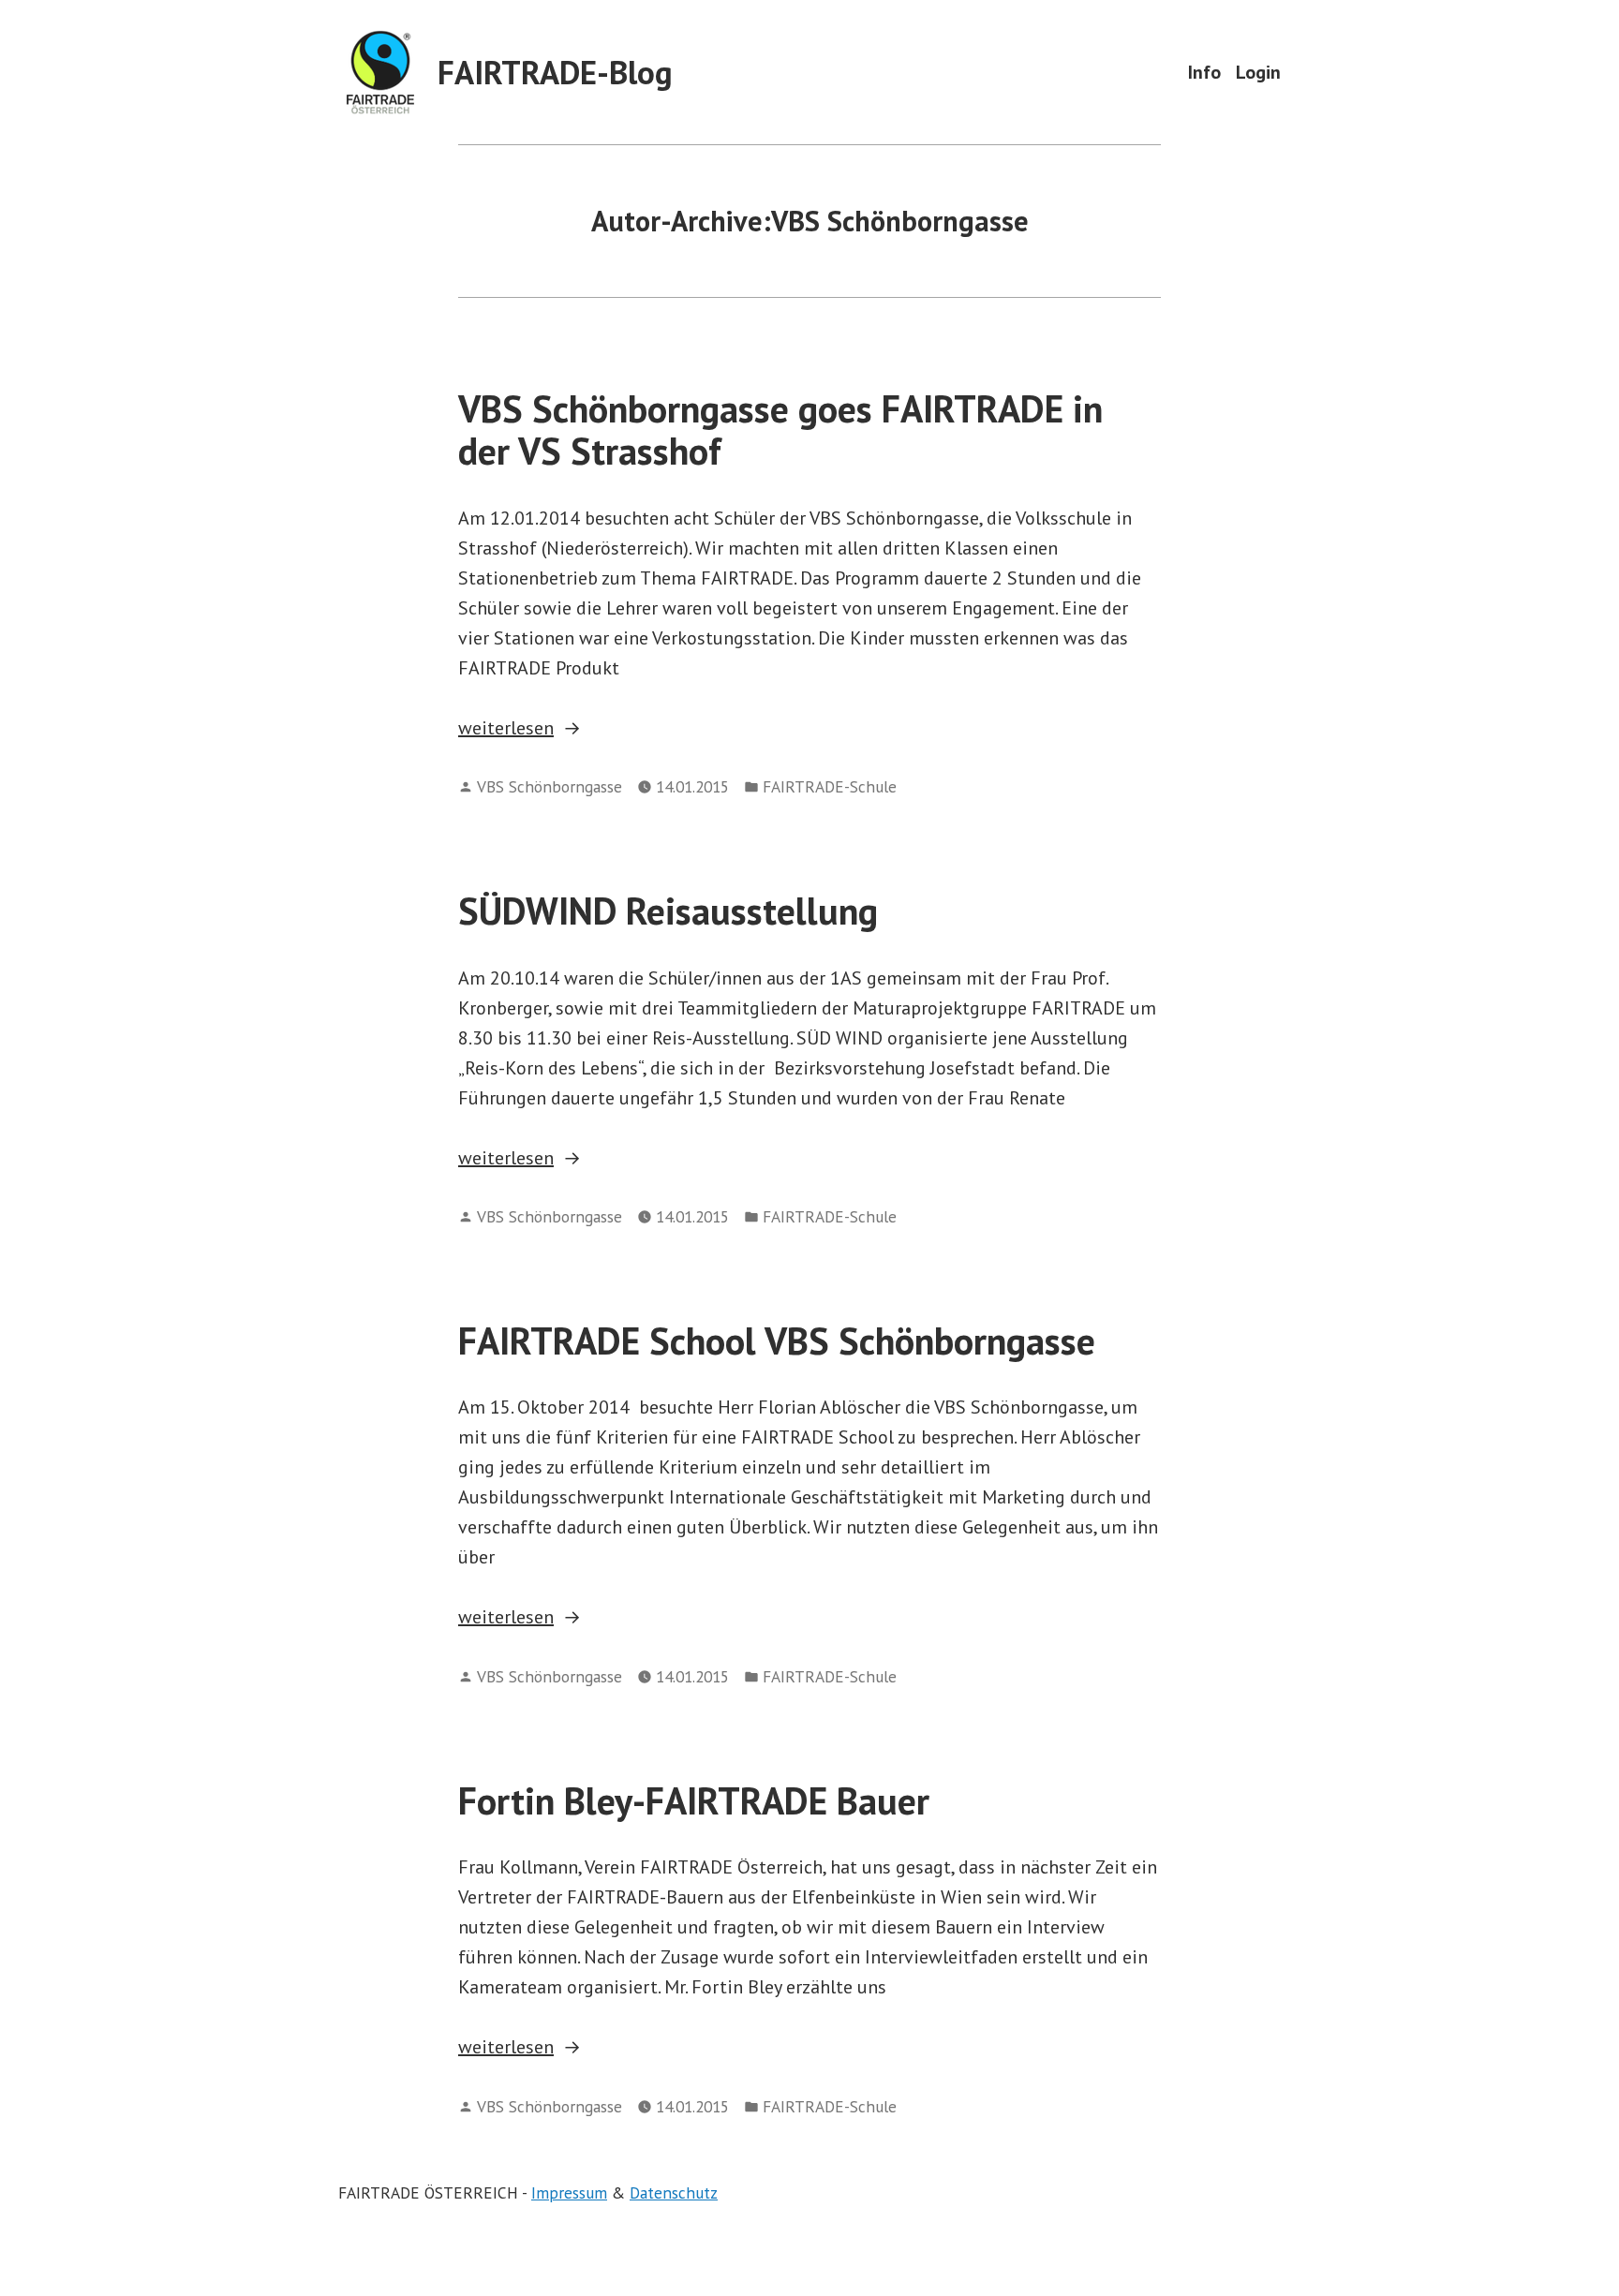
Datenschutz (674, 2192)
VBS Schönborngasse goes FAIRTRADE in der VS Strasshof (780, 430)
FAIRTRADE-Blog (555, 72)
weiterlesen (524, 729)
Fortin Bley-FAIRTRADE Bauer (694, 1800)
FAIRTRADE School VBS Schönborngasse (777, 1341)
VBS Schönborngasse (550, 786)
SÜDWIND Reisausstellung (668, 911)
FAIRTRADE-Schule (830, 786)
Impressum (569, 2192)
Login (1258, 72)
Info (1204, 72)
